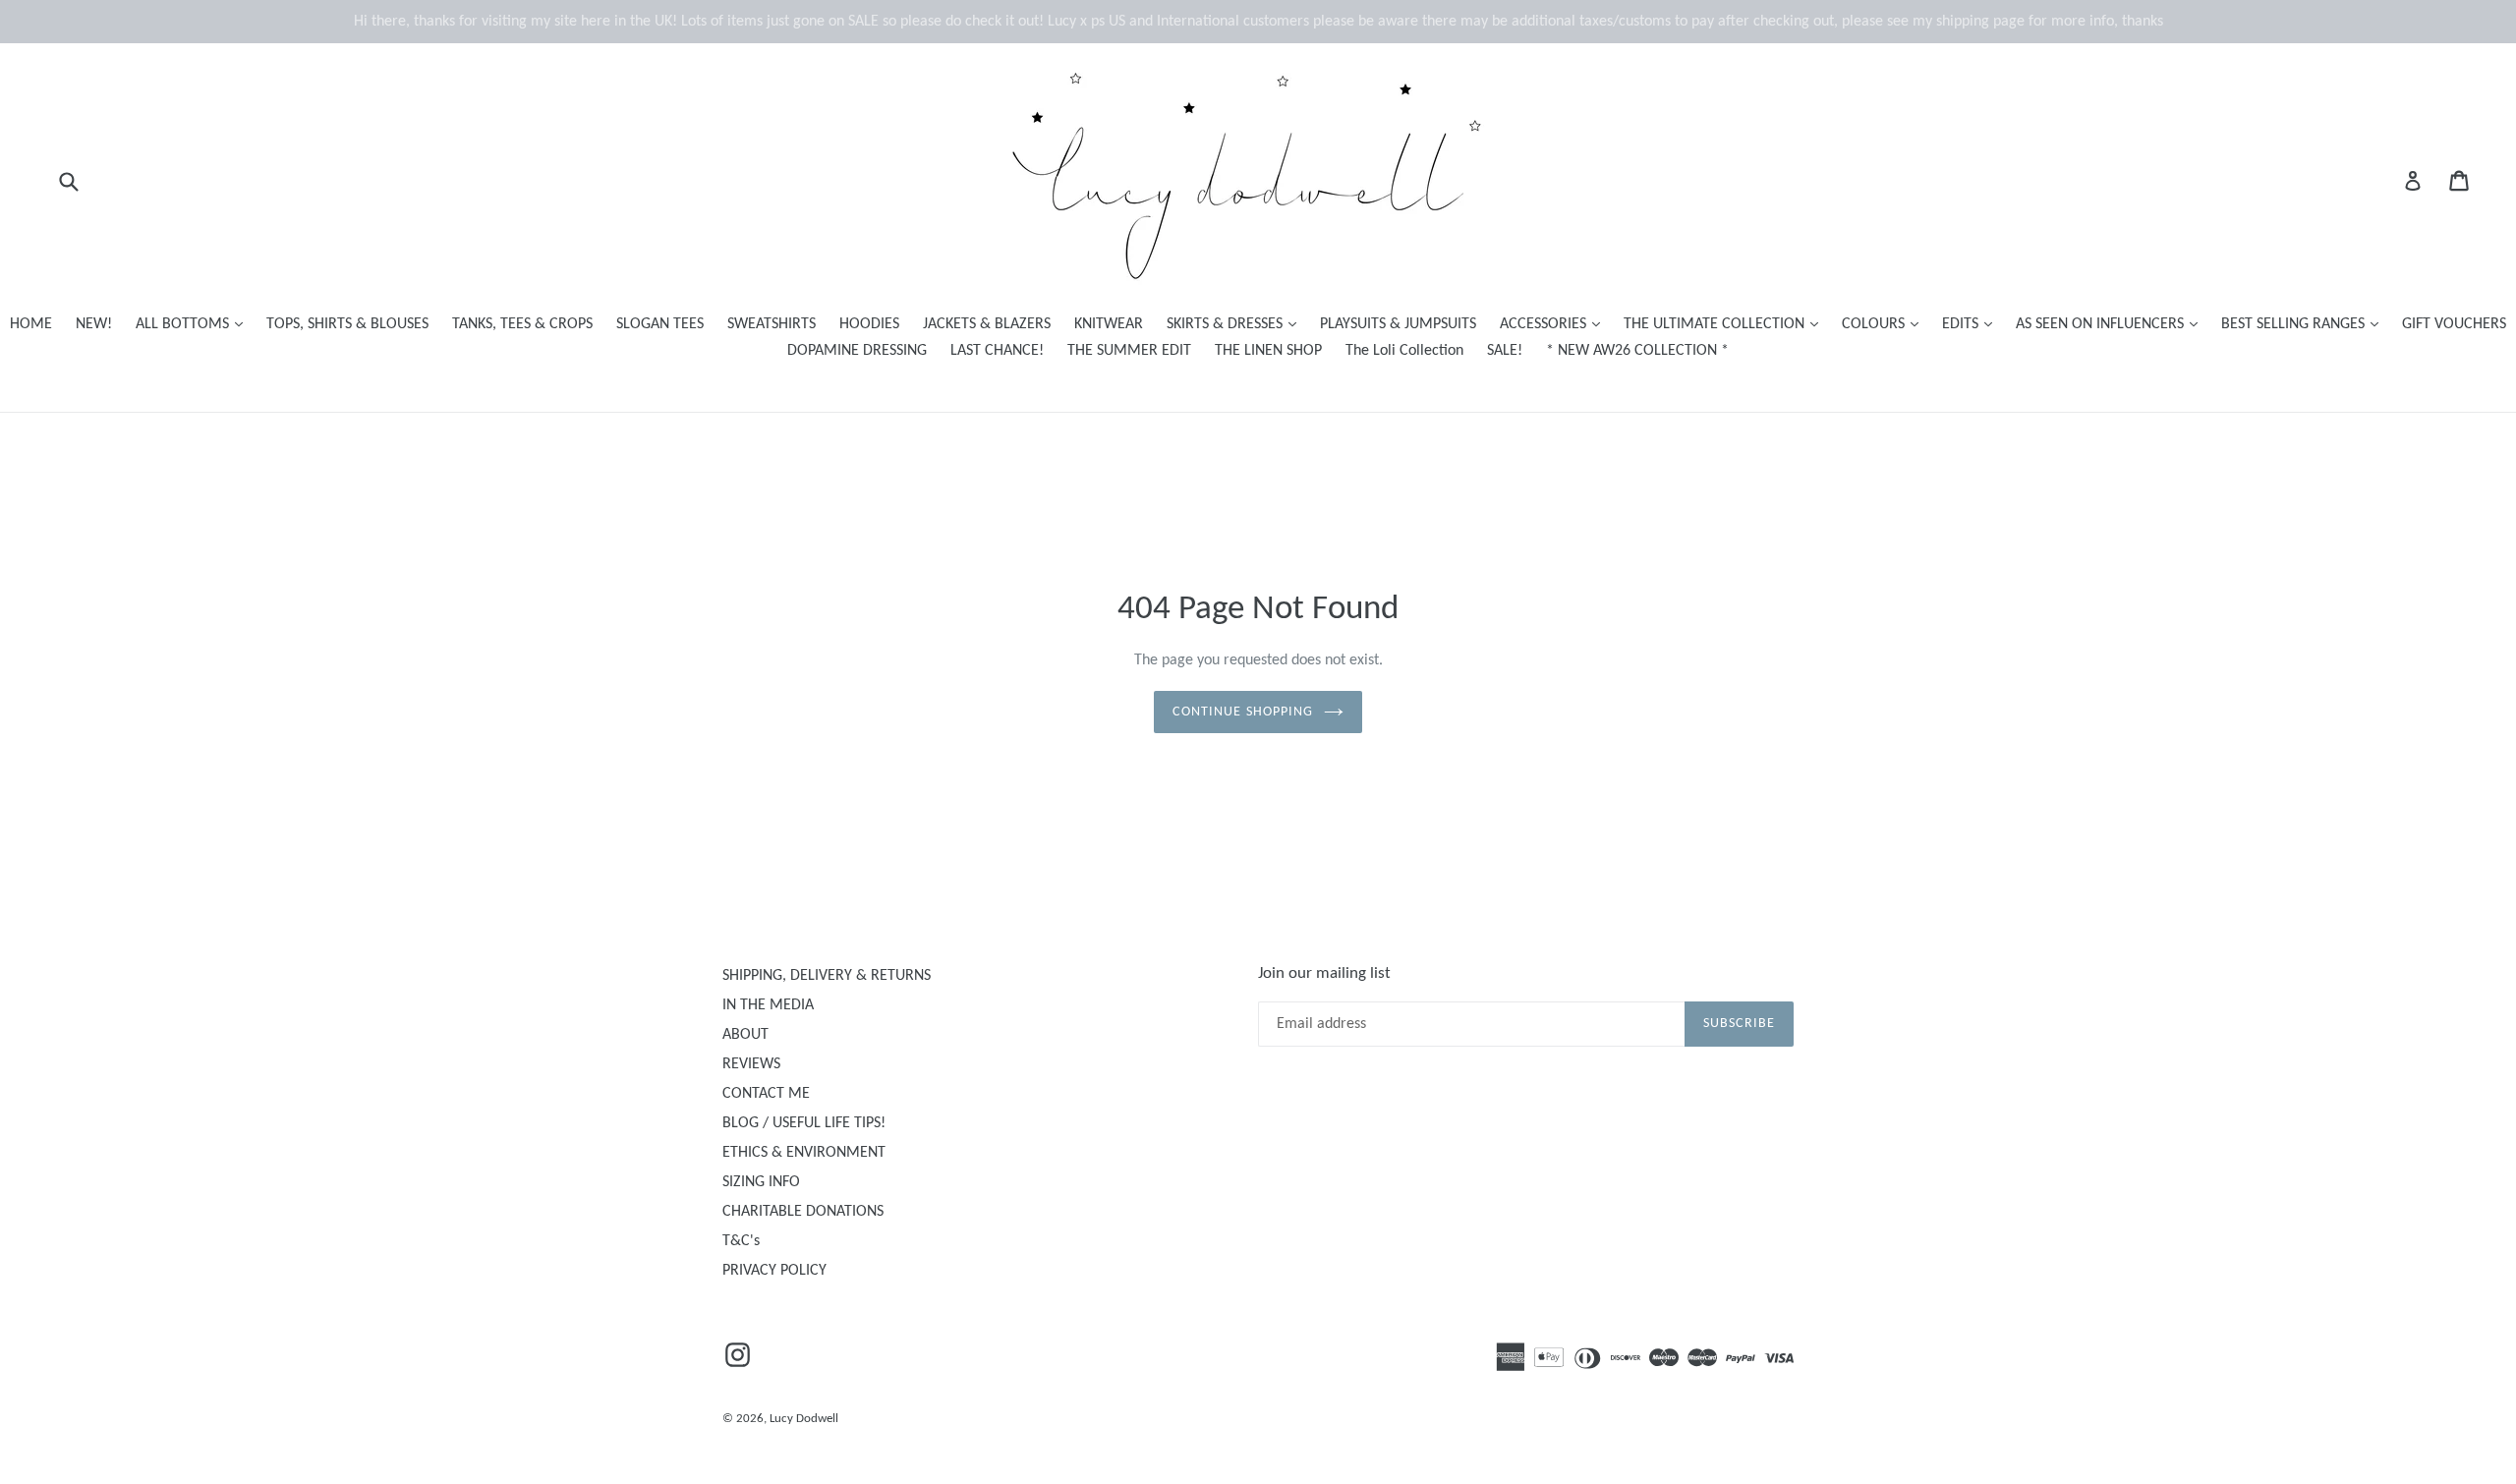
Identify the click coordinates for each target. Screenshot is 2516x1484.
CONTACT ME (766, 1094)
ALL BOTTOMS (194, 324)
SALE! (1505, 351)
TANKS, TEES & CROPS (522, 324)
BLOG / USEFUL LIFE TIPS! (804, 1123)
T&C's (741, 1241)
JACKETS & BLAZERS (987, 324)
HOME (31, 324)
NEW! (94, 324)
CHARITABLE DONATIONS (803, 1212)
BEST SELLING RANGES (2305, 324)
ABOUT (745, 1035)
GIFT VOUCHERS (2454, 324)
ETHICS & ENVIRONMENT (804, 1153)
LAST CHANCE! (997, 351)
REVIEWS (751, 1064)
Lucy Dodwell (804, 1419)
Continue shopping (1243, 712)
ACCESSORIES (1555, 324)
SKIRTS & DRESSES (1236, 324)
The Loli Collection (1404, 351)
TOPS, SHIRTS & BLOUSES (347, 324)
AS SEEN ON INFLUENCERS (2112, 324)
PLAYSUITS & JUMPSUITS (1398, 324)
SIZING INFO (761, 1182)
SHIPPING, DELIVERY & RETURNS (827, 976)
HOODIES (869, 324)
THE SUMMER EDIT (1129, 351)
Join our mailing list (1324, 973)
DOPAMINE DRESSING (857, 351)
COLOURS (1885, 324)
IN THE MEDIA (768, 1005)
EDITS (1972, 324)
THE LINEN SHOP (1268, 351)
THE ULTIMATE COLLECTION (1726, 324)
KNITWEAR (1109, 324)
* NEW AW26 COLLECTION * (1637, 351)
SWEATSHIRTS (772, 324)
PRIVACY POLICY (774, 1271)
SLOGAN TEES (660, 324)
